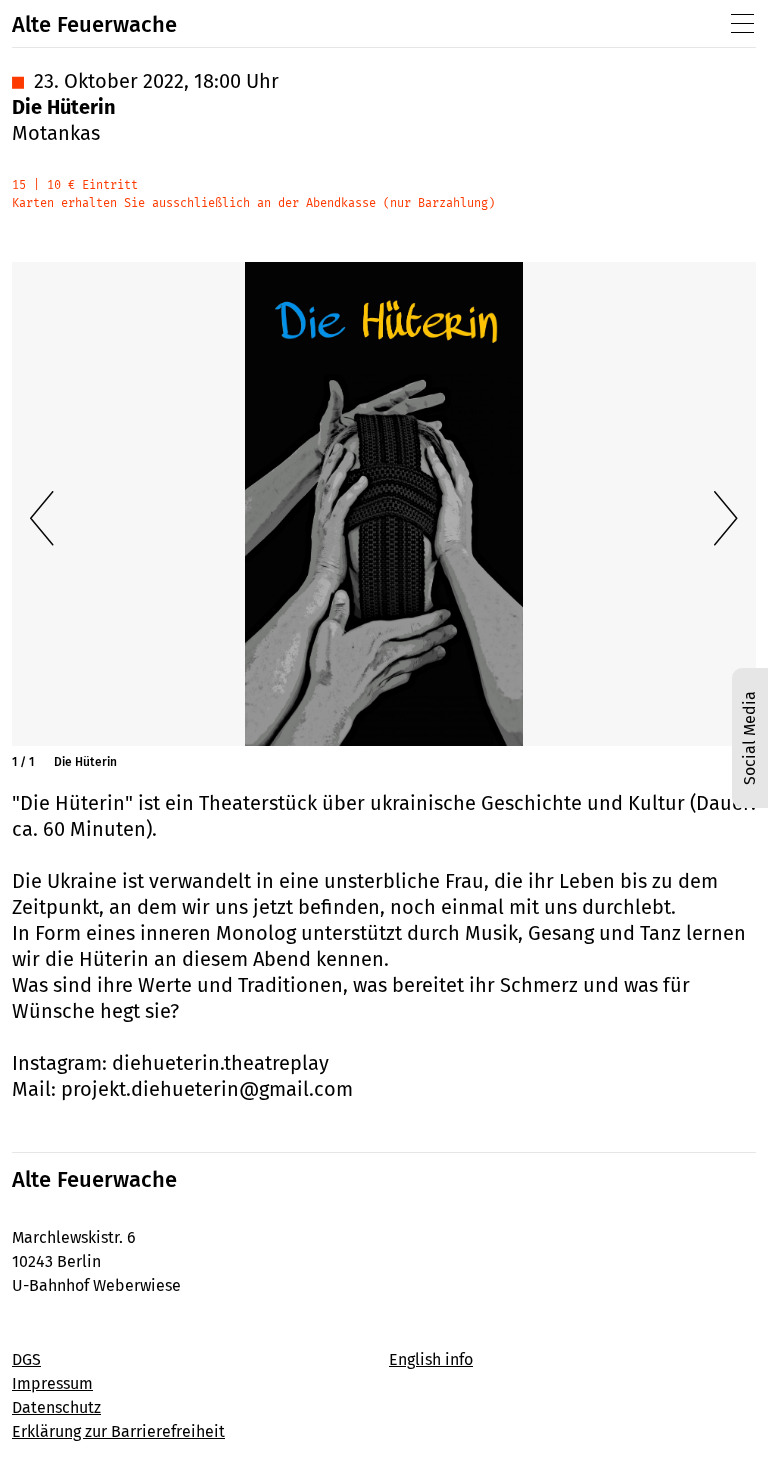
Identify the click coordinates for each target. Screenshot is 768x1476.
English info (431, 1359)
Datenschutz (56, 1407)
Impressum (52, 1383)
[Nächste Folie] (726, 519)
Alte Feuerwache (94, 24)
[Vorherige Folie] (42, 519)
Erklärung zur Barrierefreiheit (118, 1431)
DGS (26, 1359)
